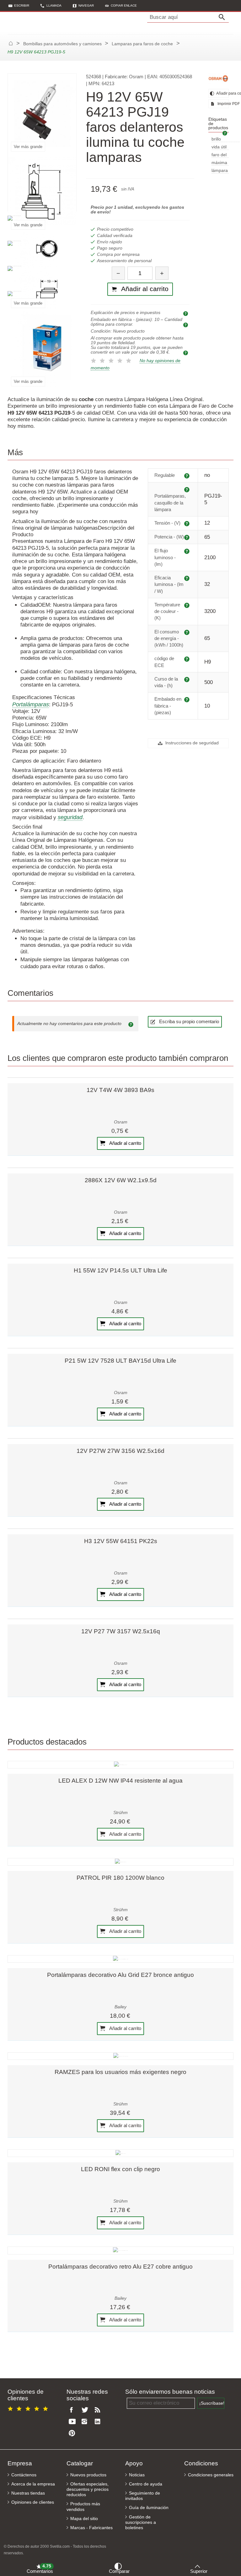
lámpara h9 (220, 171)
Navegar (86, 6)
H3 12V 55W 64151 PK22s (121, 1541)
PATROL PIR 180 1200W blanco (120, 1878)
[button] (121, 6)
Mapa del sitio (84, 2519)
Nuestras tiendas (28, 2493)
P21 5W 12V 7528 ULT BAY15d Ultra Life (120, 1361)
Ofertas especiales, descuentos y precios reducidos (88, 2489)
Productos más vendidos (83, 2507)
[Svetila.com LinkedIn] (99, 2422)
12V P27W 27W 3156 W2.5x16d (120, 1451)
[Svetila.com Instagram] (86, 2422)
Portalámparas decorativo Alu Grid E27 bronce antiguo (120, 1975)
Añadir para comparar (222, 93)
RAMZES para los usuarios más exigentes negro (120, 2072)
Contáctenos (24, 2475)
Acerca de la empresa (33, 2484)
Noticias (137, 2475)
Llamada (54, 6)
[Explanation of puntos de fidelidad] (186, 353)
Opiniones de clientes (33, 2502)
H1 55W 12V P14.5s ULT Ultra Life (120, 1270)
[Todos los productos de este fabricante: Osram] (219, 78)
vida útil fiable (219, 147)
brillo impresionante (226, 139)
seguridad (70, 817)
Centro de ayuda (146, 2484)
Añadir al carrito (125, 1143)
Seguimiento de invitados (143, 2496)
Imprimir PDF (223, 104)
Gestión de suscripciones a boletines (141, 2522)
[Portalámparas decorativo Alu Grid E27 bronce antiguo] (120, 1959)
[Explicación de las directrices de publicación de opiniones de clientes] (132, 1024)
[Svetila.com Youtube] (73, 2422)
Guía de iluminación (149, 2508)
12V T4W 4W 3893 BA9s (120, 1090)
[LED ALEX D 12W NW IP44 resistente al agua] (120, 1765)
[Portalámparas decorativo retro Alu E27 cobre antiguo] (120, 2250)
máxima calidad (219, 163)
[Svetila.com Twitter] (86, 2410)
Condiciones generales (211, 2475)
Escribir (22, 6)
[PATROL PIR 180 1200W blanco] (120, 1862)
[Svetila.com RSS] (99, 2410)
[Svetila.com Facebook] (73, 2410)
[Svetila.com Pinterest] (73, 2433)
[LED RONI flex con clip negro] (120, 2153)
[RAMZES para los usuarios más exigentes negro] (120, 2056)
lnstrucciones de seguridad (191, 743)
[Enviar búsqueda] (223, 17)
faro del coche (219, 155)
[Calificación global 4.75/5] (29, 2408)
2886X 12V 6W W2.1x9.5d (121, 1180)
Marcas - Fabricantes (91, 2528)
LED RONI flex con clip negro (120, 2169)
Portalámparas (31, 704)
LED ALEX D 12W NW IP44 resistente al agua (120, 1781)
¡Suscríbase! (212, 2403)
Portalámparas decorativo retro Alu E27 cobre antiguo (120, 2267)
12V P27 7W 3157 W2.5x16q (121, 1631)
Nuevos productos (88, 2475)
